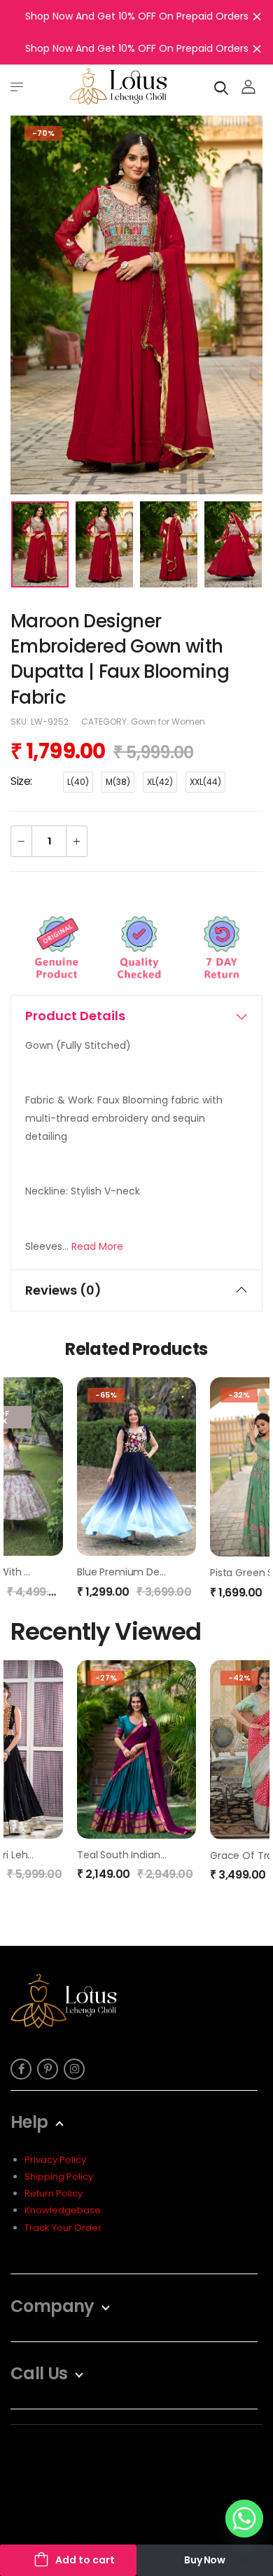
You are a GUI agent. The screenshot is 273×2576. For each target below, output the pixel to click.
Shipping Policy (59, 2177)
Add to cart (85, 2560)
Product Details (75, 1016)
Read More (97, 1246)
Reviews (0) (63, 1290)
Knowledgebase (63, 2210)
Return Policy (54, 2193)
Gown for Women (168, 722)
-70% (43, 133)
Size (20, 781)
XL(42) (160, 782)
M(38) (118, 782)
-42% (239, 1678)
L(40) (78, 782)
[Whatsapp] (244, 2519)
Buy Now (205, 2560)
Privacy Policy (55, 2160)
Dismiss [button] (257, 16)
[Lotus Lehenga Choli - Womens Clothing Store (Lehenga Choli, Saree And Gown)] (118, 86)
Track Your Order (63, 2228)
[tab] (136, 1016)
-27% (106, 1678)
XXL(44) (205, 782)
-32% (239, 1395)
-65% (106, 1395)
